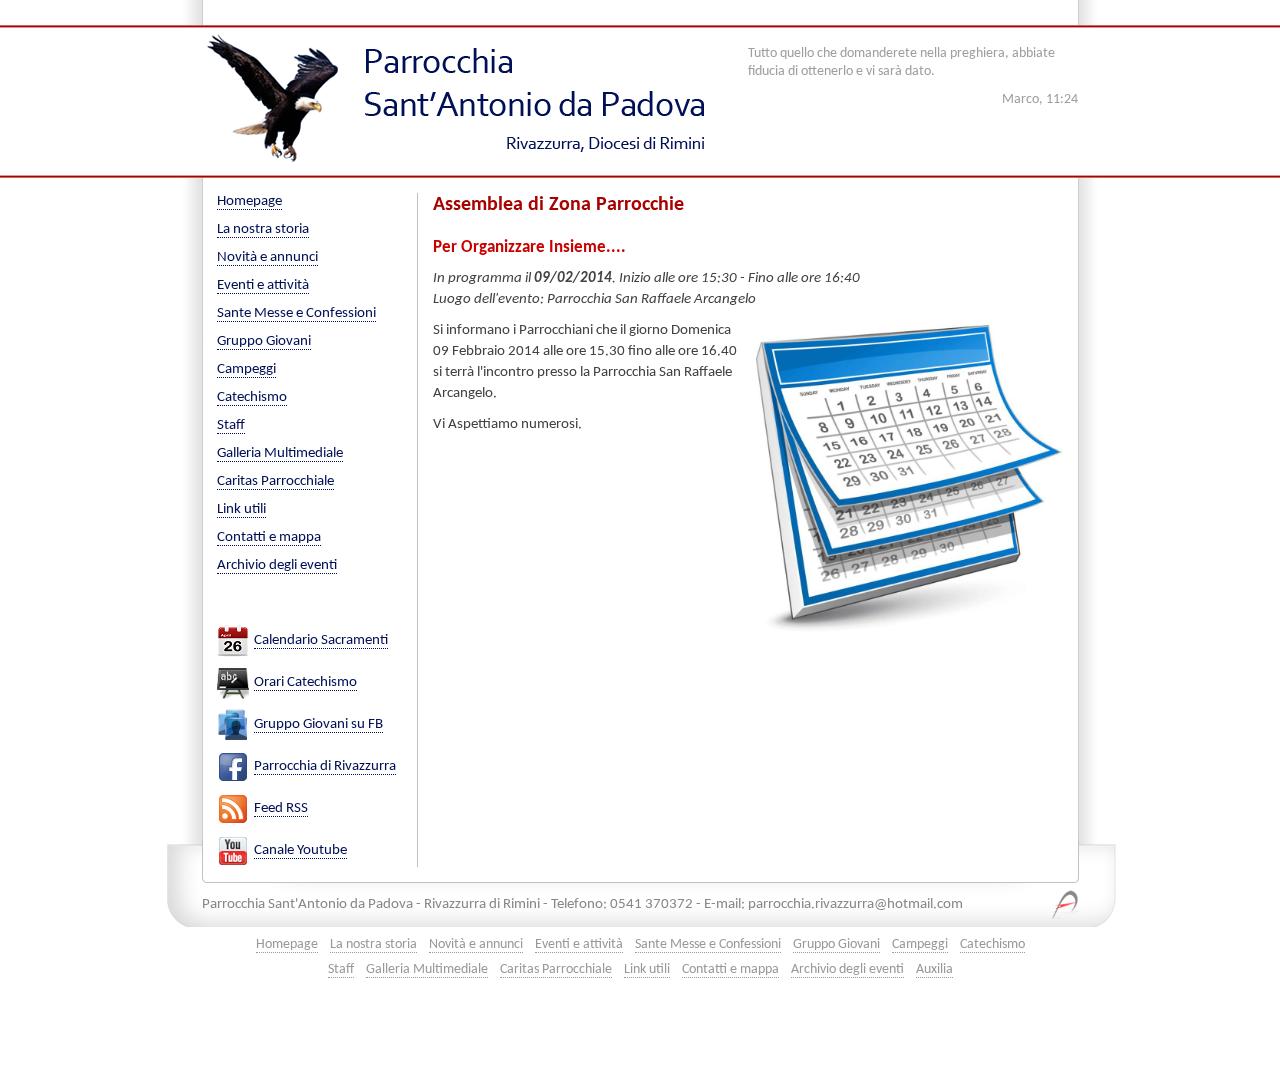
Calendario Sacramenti (321, 640)
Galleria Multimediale (280, 453)
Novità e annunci (267, 257)
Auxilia (934, 969)
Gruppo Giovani (264, 341)
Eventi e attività (263, 285)
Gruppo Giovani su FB (318, 724)
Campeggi (246, 369)
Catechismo (252, 397)
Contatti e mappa (269, 537)
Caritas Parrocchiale (275, 481)
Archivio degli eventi (277, 565)
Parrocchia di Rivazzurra (325, 766)
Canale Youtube (300, 850)
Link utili (241, 509)
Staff (231, 425)
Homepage (249, 201)
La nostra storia (263, 229)
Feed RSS (281, 808)
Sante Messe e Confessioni (296, 313)
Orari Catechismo (305, 682)
